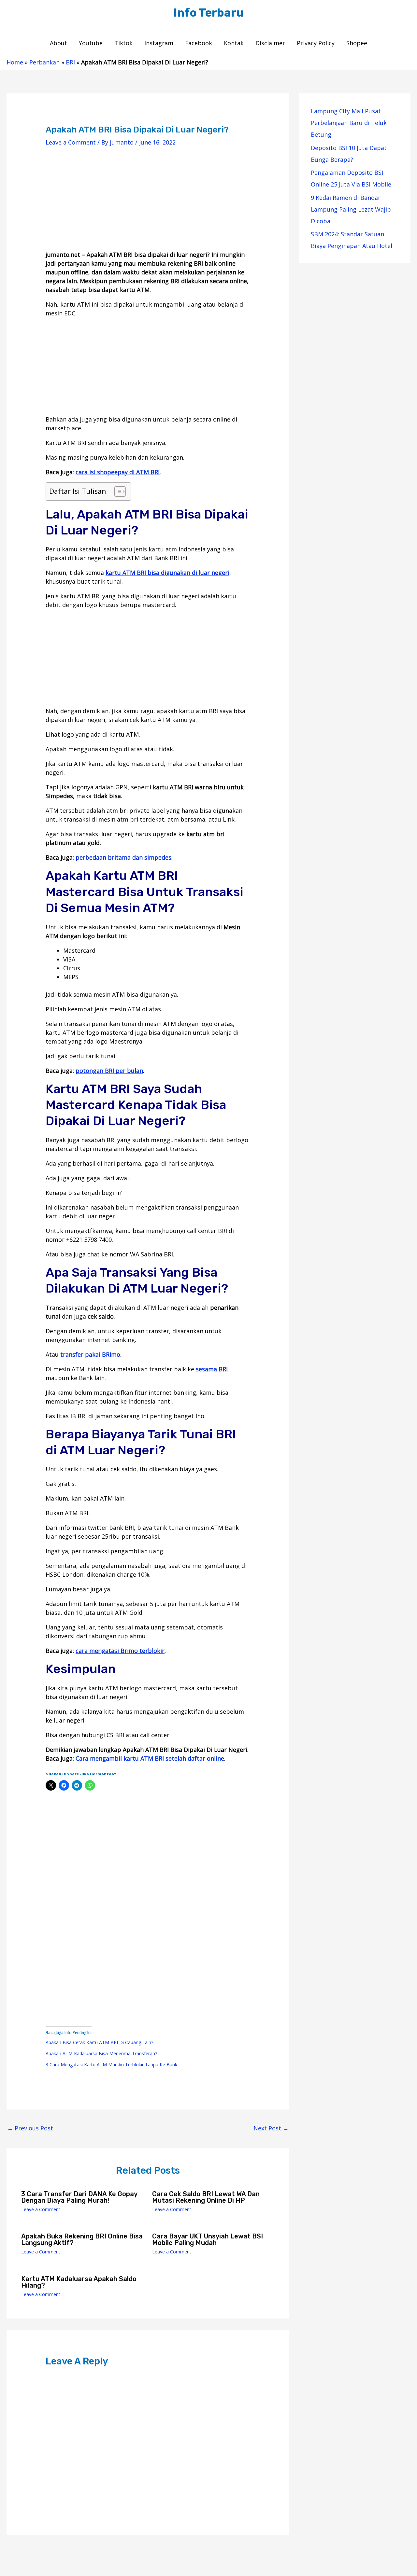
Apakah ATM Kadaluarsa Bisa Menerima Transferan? (101, 2053)
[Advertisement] (148, 204)
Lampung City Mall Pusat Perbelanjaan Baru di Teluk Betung (349, 123)
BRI (70, 62)
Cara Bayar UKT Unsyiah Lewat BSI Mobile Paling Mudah (208, 2239)
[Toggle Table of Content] (117, 492)
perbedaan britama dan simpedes (123, 857)
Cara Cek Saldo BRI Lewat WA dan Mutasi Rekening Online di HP (206, 2197)
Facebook (199, 43)
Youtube (91, 43)
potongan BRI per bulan (109, 1071)
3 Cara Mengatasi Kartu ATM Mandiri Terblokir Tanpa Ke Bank (111, 2064)
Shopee (357, 43)
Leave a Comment (71, 142)
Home (15, 62)
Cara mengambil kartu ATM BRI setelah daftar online (150, 1758)
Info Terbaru (208, 13)
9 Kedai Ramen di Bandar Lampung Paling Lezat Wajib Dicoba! (351, 209)
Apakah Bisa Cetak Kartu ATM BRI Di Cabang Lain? (99, 2042)
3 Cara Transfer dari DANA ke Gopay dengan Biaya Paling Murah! (79, 2197)
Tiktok (123, 43)
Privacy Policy (316, 43)
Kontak (234, 43)
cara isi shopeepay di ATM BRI (118, 472)
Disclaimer (270, 43)
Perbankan (44, 62)
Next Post (271, 2128)
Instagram (159, 43)
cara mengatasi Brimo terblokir (120, 1651)
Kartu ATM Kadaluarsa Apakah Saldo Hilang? (79, 2282)
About (58, 43)
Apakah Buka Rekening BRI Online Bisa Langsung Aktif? (82, 2239)
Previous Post (30, 2128)
